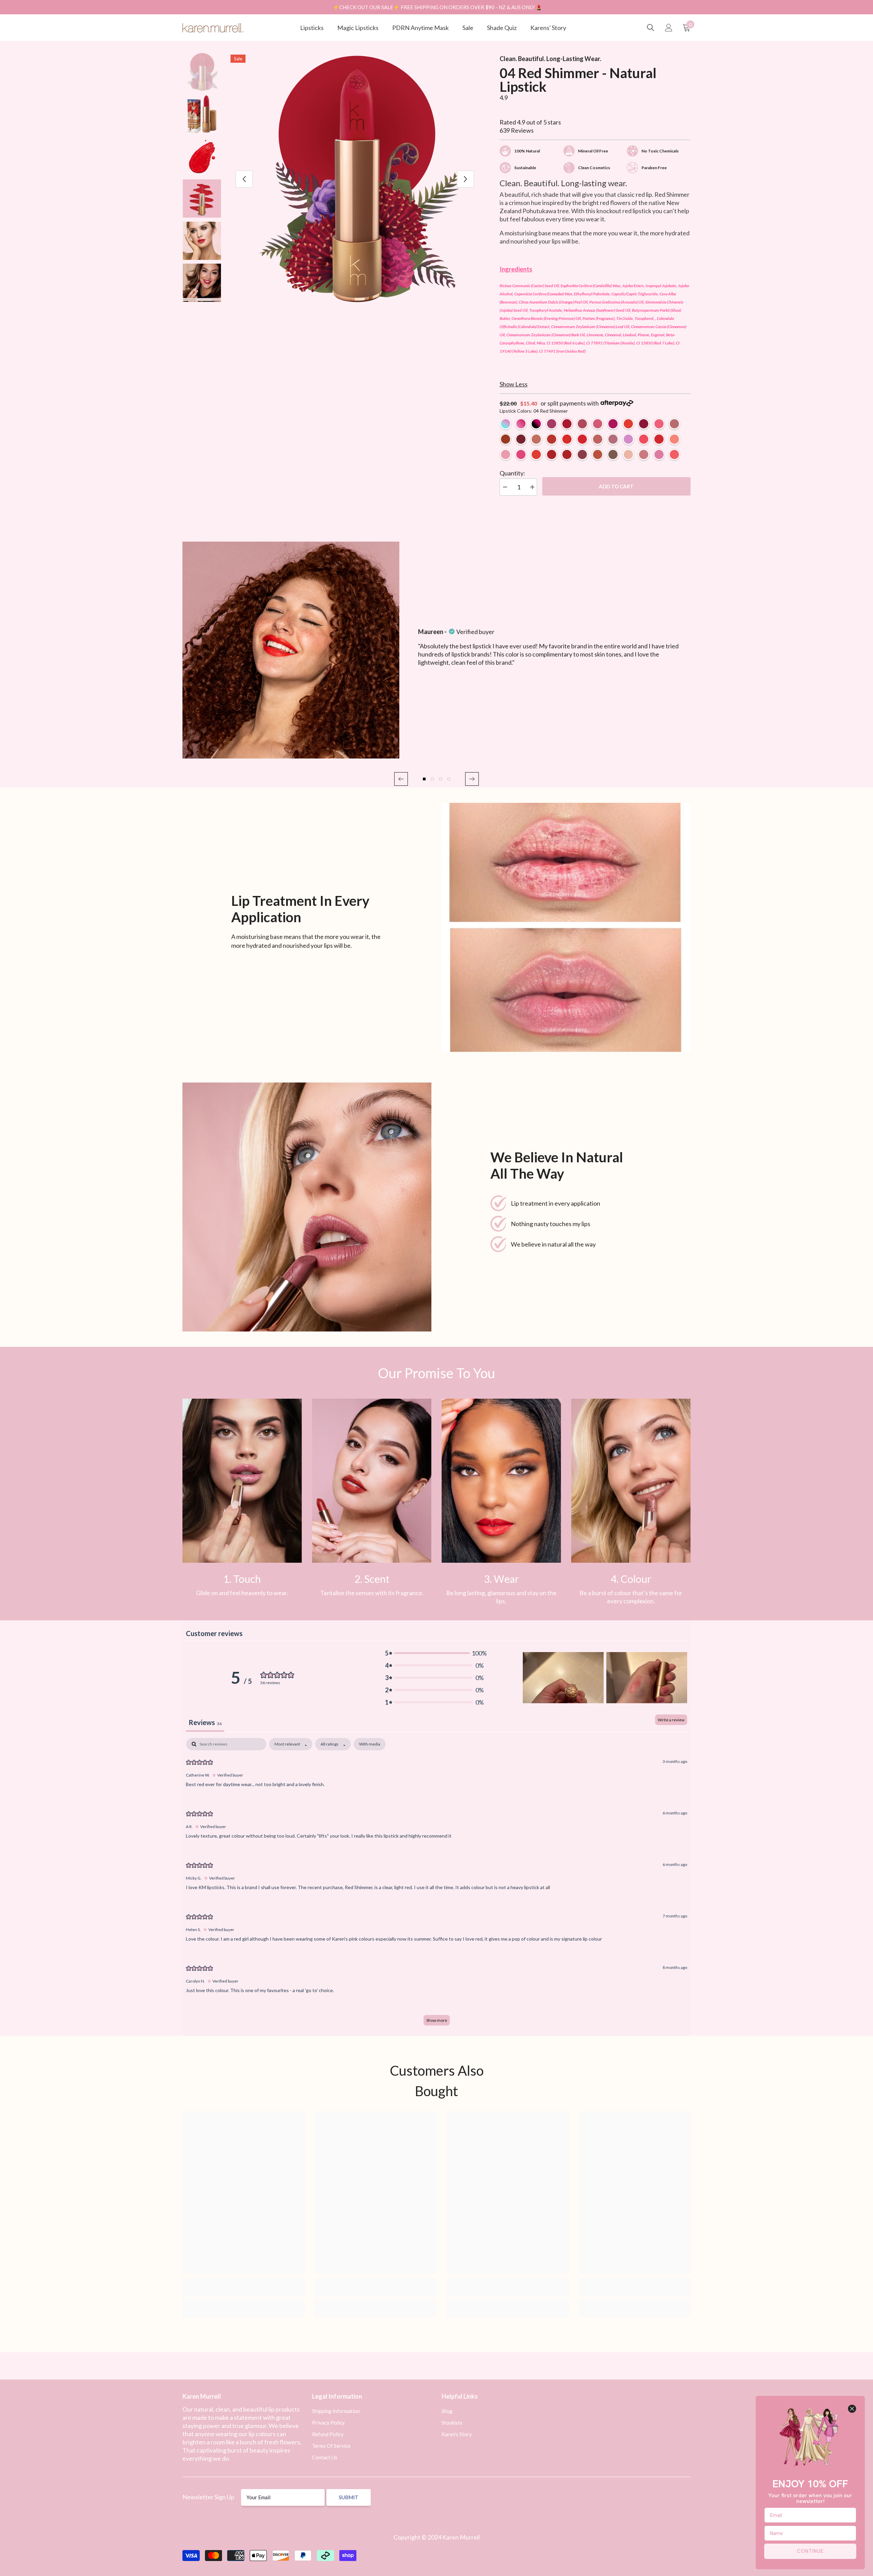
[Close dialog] (852, 2409)
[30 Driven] (613, 439)
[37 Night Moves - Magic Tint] (536, 424)
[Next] (465, 179)
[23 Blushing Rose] (674, 424)
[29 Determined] (598, 439)
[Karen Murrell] (566, 927)
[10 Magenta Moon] (644, 424)
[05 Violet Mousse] (582, 424)
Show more (437, 2020)
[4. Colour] (631, 1481)
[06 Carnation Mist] (598, 424)
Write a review (671, 1720)
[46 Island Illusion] (644, 454)
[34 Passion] (582, 439)
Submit (349, 2497)
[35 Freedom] (536, 454)
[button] (401, 779)
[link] (242, 1481)
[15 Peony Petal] (674, 439)
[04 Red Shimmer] (567, 424)
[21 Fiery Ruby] (552, 439)
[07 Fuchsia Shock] (613, 424)
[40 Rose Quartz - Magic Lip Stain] (521, 424)
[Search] (651, 28)
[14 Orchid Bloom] (536, 439)
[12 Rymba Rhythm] (659, 439)
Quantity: (512, 473)
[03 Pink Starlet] (552, 424)
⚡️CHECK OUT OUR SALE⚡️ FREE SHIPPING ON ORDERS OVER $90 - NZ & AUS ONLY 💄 (438, 7)
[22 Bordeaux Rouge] (582, 454)
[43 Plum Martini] (659, 454)
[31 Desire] (506, 439)
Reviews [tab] (205, 1722)
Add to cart (616, 486)
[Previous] (244, 179)
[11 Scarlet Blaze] (521, 439)
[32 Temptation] (567, 439)
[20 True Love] (552, 454)
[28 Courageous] (598, 454)
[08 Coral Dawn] (628, 424)
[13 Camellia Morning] (659, 424)
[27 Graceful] (613, 454)
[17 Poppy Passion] (644, 439)
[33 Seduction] (567, 454)
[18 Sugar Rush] (521, 454)
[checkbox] (370, 1744)
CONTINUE (810, 2551)
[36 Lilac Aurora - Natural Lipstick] (628, 439)
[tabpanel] (436, 1885)
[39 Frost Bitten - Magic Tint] (506, 424)
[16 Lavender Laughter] (506, 454)
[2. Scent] (372, 1481)
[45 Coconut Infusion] (628, 454)
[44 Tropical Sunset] (674, 454)
